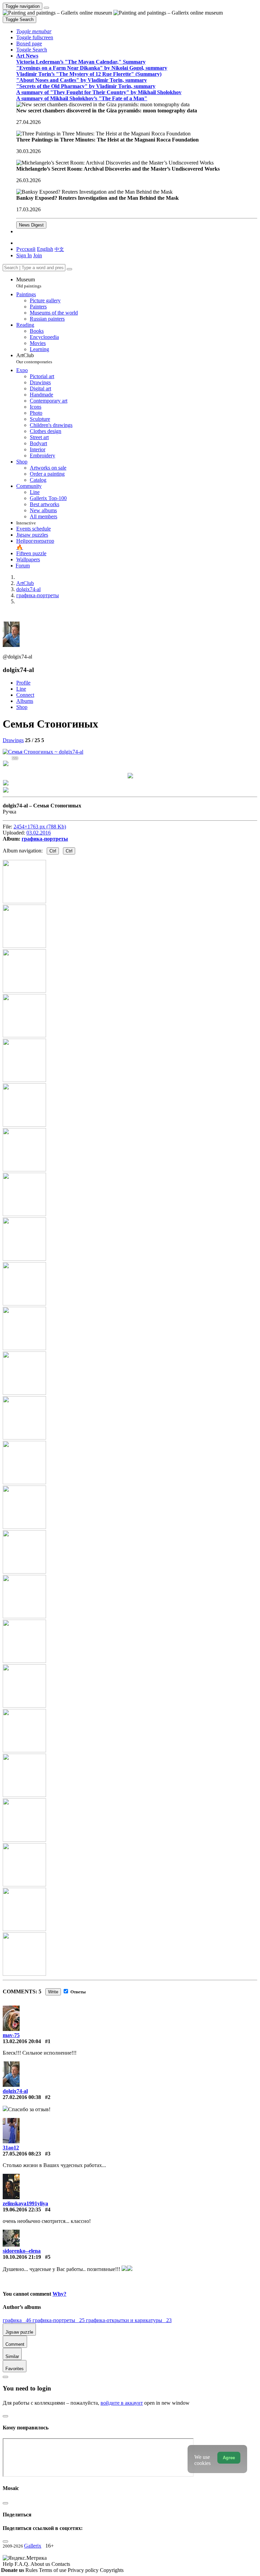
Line (21, 689)
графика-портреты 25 (59, 2320)
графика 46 (18, 2320)
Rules (32, 2570)
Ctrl (53, 851)
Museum (29, 283)
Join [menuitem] (38, 255)
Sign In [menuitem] (24, 255)
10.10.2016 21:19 (22, 2257)
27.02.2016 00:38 (22, 2097)
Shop (22, 707)
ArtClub (34, 358)
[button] (34, 31)
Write (53, 1992)
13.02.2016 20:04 (22, 2041)
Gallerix (33, 2546)
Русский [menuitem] (26, 249)
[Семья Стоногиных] (43, 752)
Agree (229, 2458)
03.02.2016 (39, 833)
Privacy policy (84, 2570)
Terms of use (53, 2570)
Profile (23, 683)
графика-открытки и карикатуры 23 (129, 2320)
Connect (25, 695)
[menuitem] (59, 249)
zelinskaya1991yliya (25, 2203)
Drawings (13, 740)
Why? (59, 2294)
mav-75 (11, 2035)
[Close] (69, 269)
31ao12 (11, 2148)
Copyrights (112, 2570)
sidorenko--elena (22, 2251)
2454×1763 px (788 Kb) (40, 827)
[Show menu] (46, 8)
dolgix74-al (15, 2091)
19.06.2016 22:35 (22, 2210)
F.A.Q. (23, 2564)
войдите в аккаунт (122, 2403)
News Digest (31, 225)
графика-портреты (45, 839)
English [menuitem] (45, 249)
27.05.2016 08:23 (22, 2154)
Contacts (61, 2564)
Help (9, 2564)
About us (41, 2564)
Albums (25, 701)
